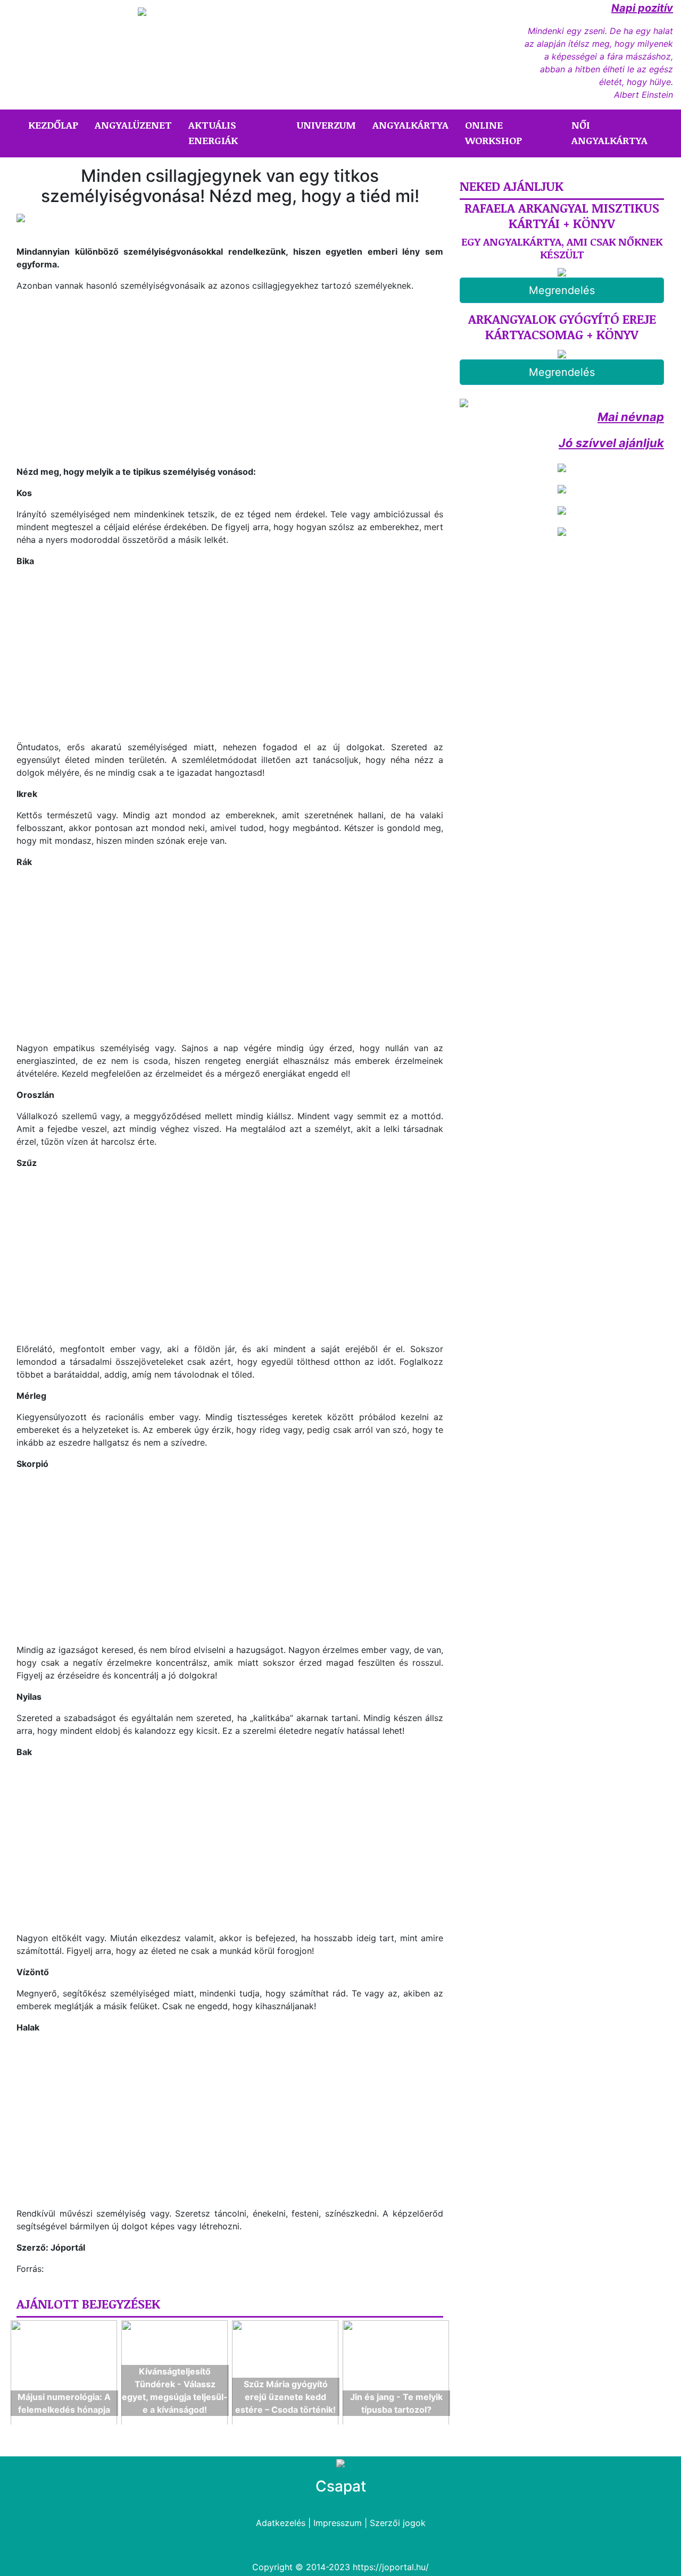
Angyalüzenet (133, 125)
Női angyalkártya (609, 133)
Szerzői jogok (398, 2523)
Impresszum (338, 2523)
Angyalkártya (410, 125)
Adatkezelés (281, 2523)
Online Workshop (493, 133)
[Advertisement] (106, 388)
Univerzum (326, 125)
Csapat (341, 2486)
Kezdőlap (55, 125)
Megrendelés (562, 290)
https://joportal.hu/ (391, 2567)
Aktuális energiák (213, 133)
